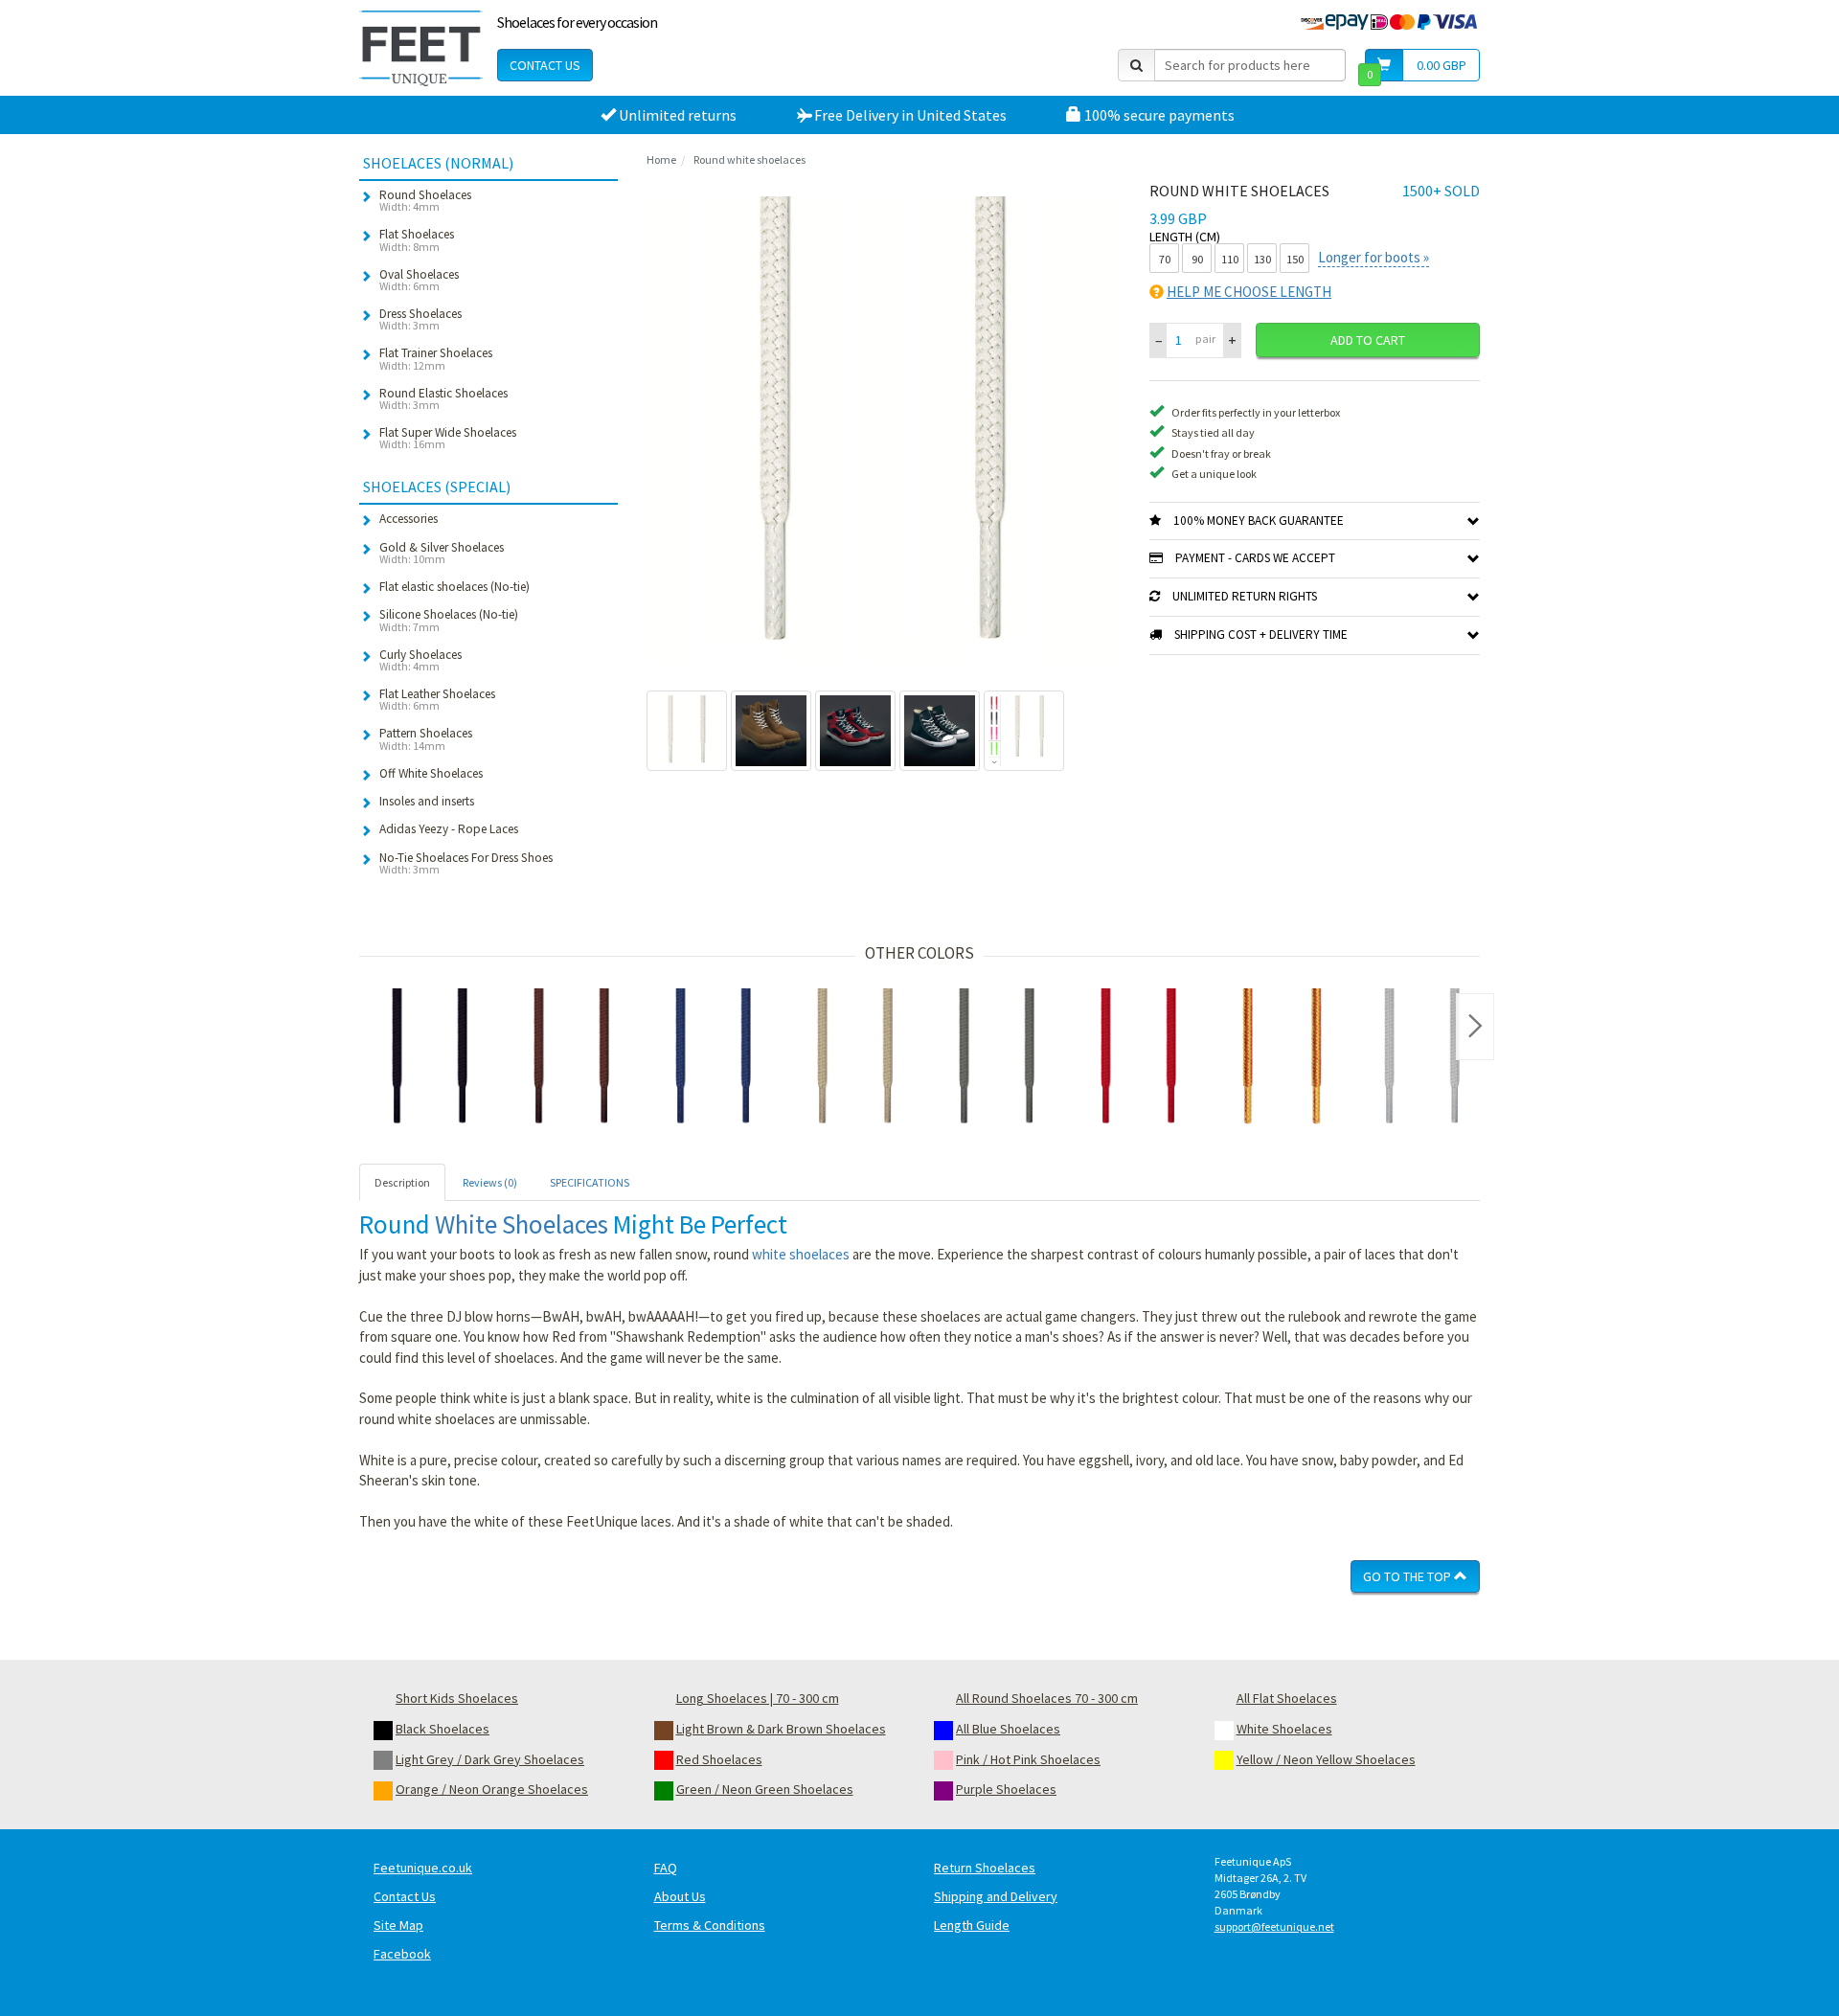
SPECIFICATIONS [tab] (590, 1182)
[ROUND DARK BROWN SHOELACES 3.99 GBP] (572, 1059)
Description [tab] (402, 1182)
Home (661, 159)
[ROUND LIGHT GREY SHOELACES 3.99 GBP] (1422, 1059)
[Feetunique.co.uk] (421, 48)
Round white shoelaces (749, 159)
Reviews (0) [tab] (490, 1182)
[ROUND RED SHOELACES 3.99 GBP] (1139, 1059)
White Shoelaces (522, 1224)
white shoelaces (801, 1254)
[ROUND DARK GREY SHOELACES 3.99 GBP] (997, 1059)
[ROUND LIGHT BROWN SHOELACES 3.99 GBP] (855, 1059)
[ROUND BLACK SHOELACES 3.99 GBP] (430, 1059)
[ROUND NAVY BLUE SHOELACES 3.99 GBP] (714, 1059)
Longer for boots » (1374, 257)
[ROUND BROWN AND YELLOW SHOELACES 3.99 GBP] (1281, 1059)
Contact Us (545, 65)
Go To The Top (1408, 1576)
